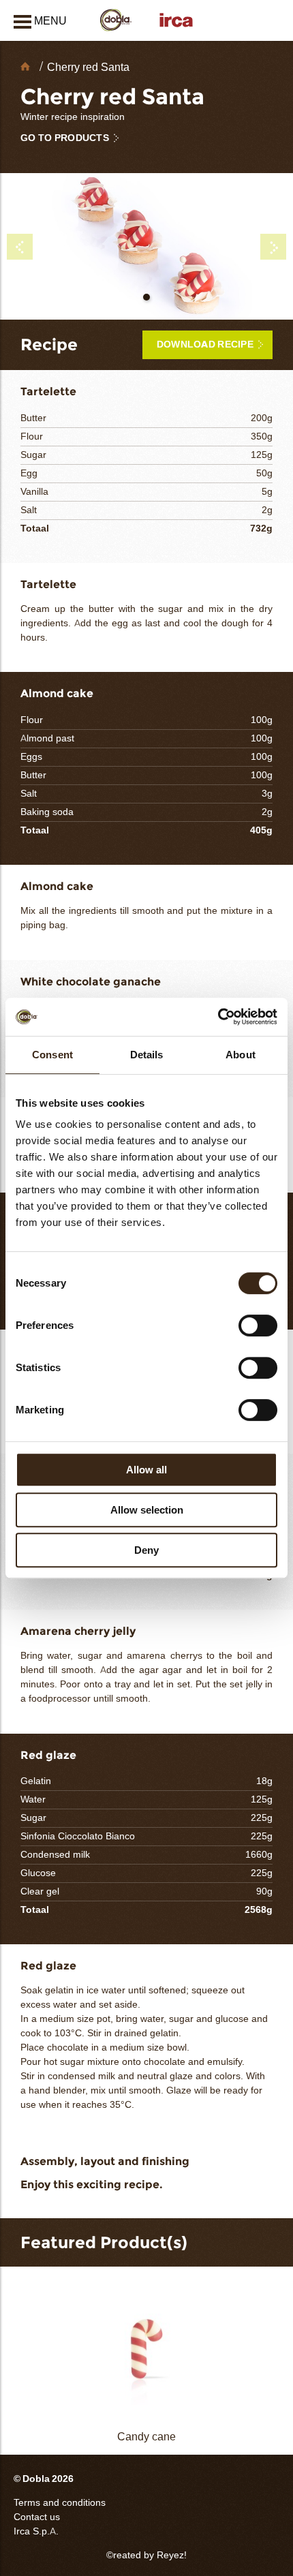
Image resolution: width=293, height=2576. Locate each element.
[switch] (258, 1325)
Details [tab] (147, 1055)
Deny (146, 1550)
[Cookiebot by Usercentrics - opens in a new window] (218, 1017)
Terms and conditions (60, 2503)
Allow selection (147, 1510)
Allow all (146, 1470)
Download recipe (205, 344)
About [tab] (241, 1055)
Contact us (37, 2517)
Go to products (65, 138)
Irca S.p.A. (36, 2531)
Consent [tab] (52, 1055)
